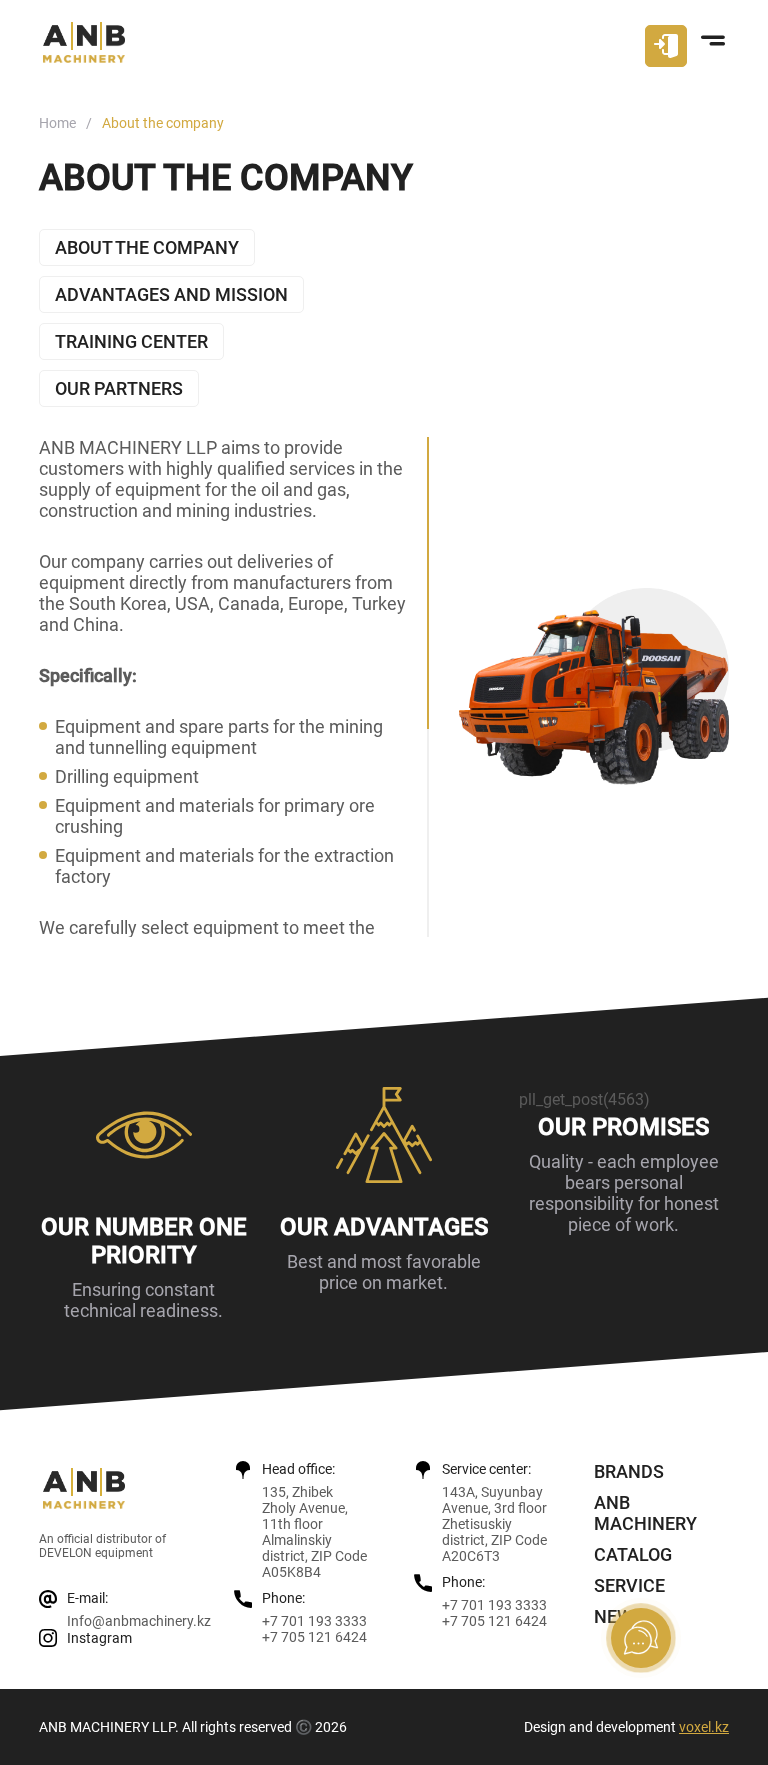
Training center (131, 341)
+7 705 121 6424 (314, 1637)
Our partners (119, 388)
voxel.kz (704, 1727)
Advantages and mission (171, 294)
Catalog (633, 1554)
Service (629, 1585)
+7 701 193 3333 (314, 1621)
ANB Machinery (645, 1513)
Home (57, 123)
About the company (147, 247)
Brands (629, 1471)
